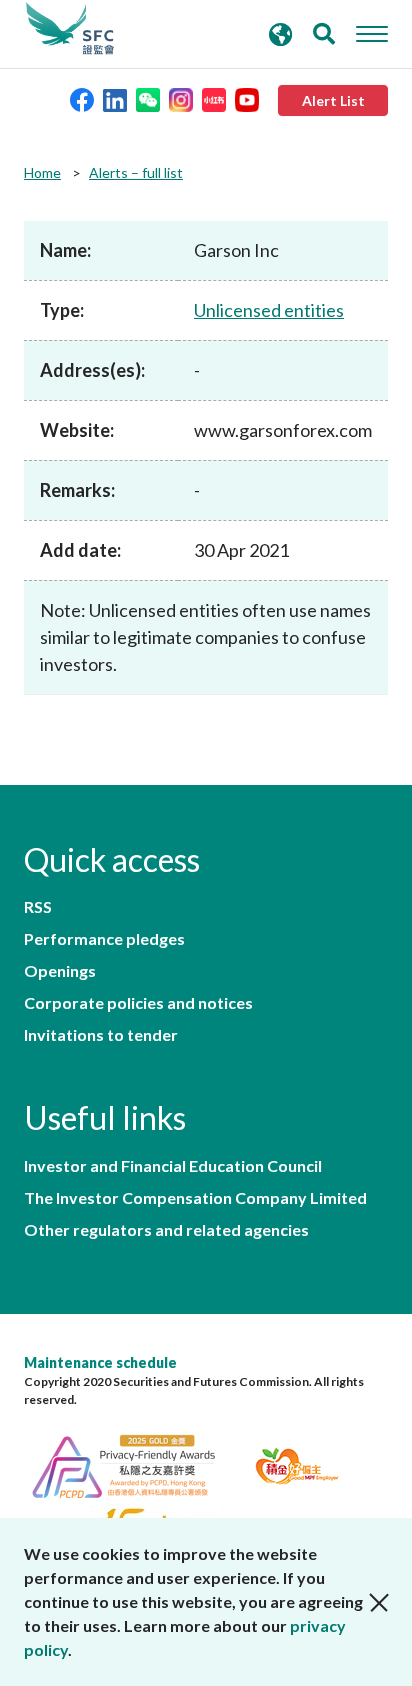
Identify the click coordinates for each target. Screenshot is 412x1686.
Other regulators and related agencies (166, 1230)
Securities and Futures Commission (70, 29)
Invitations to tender (101, 1035)
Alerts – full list (136, 172)
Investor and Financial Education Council (173, 1166)
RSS (38, 907)
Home (42, 172)
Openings (60, 971)
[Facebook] (82, 98)
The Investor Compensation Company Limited (195, 1198)
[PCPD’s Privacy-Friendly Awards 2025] (135, 1463)
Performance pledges (104, 939)
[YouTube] (247, 98)
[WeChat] (148, 98)
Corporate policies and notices (138, 1003)
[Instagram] (181, 98)
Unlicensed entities (269, 310)
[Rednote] (214, 98)
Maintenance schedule (100, 1362)
